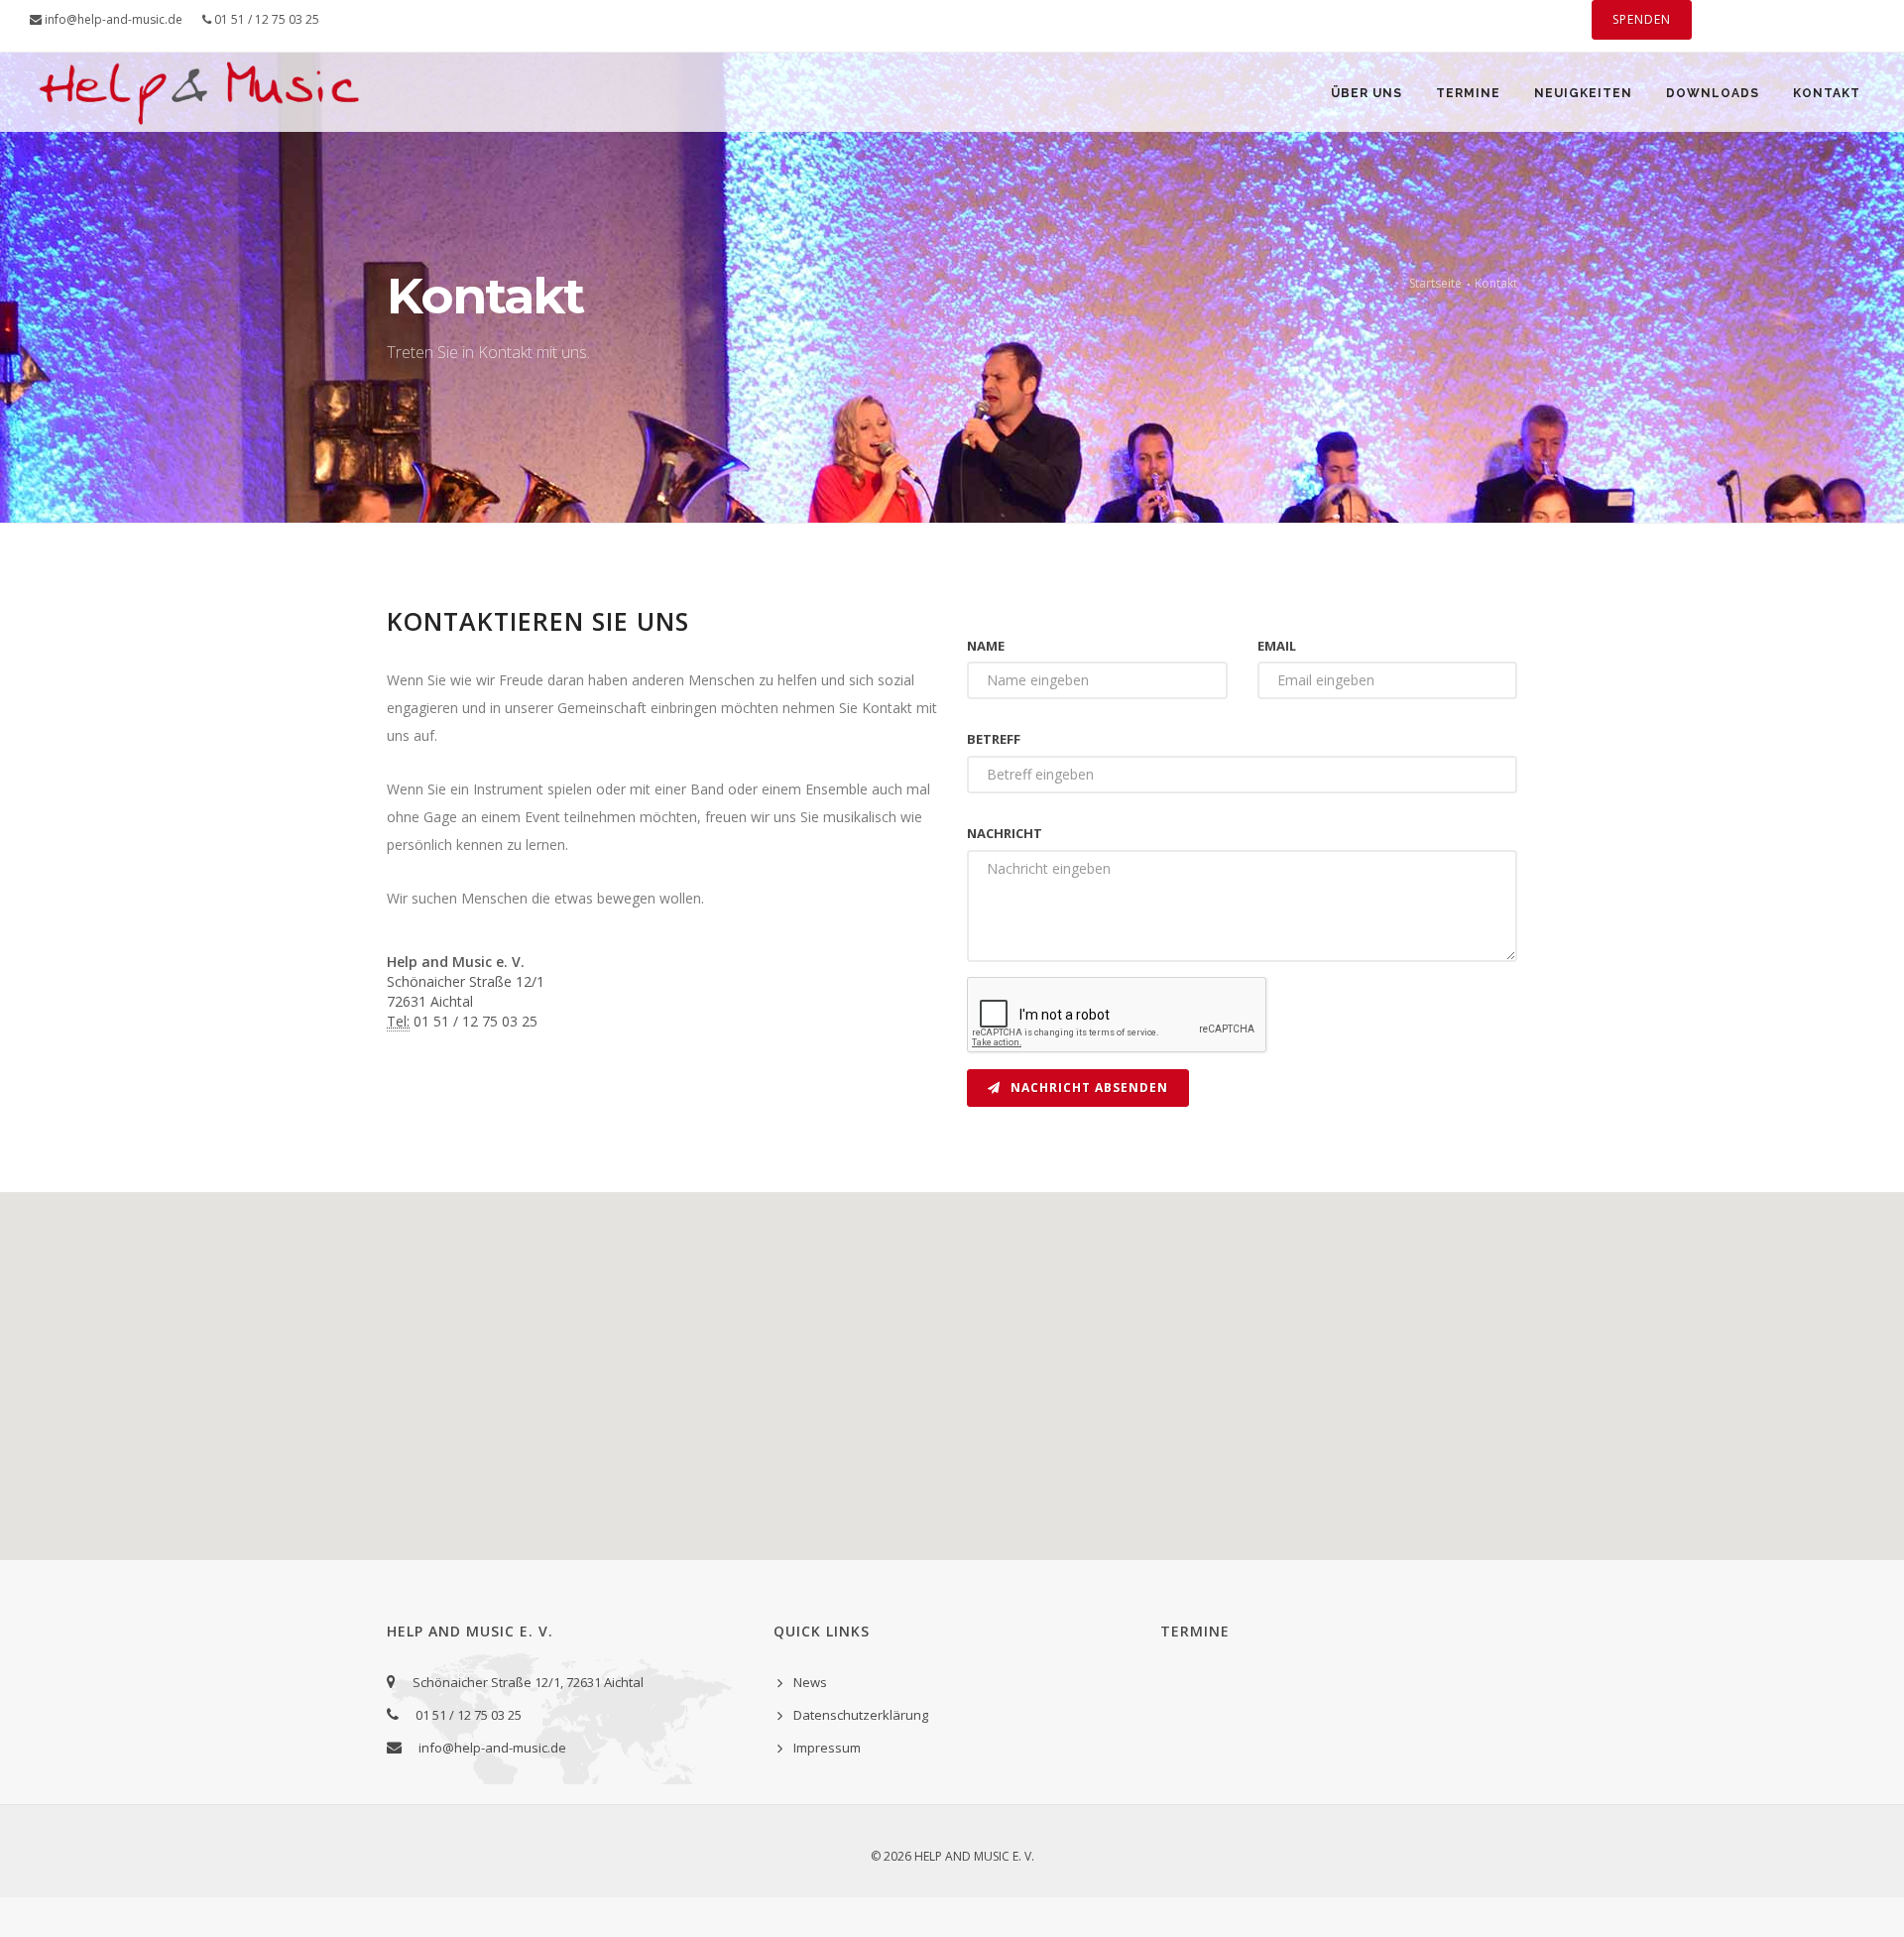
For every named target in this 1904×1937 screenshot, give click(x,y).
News (810, 1682)
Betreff (994, 739)
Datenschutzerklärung (861, 1715)
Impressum (827, 1748)
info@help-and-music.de (112, 19)
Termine (1468, 93)
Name (986, 646)
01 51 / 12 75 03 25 (265, 19)
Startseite (1435, 283)
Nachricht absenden (1087, 1088)
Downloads (1713, 93)
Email (1277, 646)
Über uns (1367, 93)
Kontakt (1827, 93)
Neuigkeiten (1583, 93)
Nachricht (1005, 833)
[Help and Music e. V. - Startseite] (199, 121)
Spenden (1642, 19)
